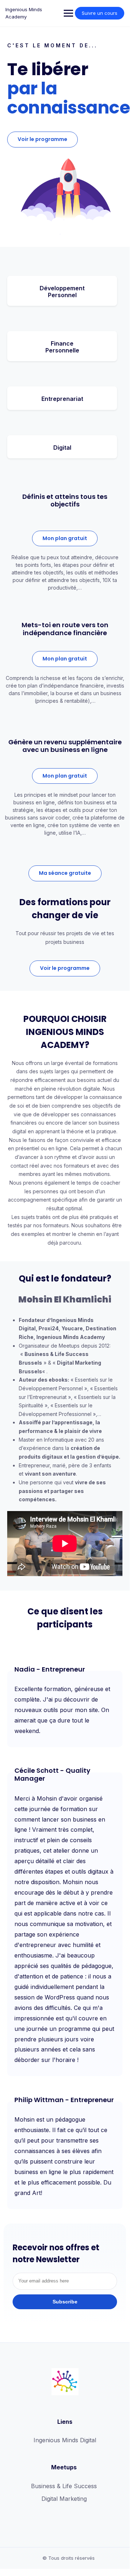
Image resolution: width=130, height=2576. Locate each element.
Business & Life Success (64, 2486)
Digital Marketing (64, 2499)
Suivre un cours (100, 13)
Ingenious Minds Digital (65, 2440)
